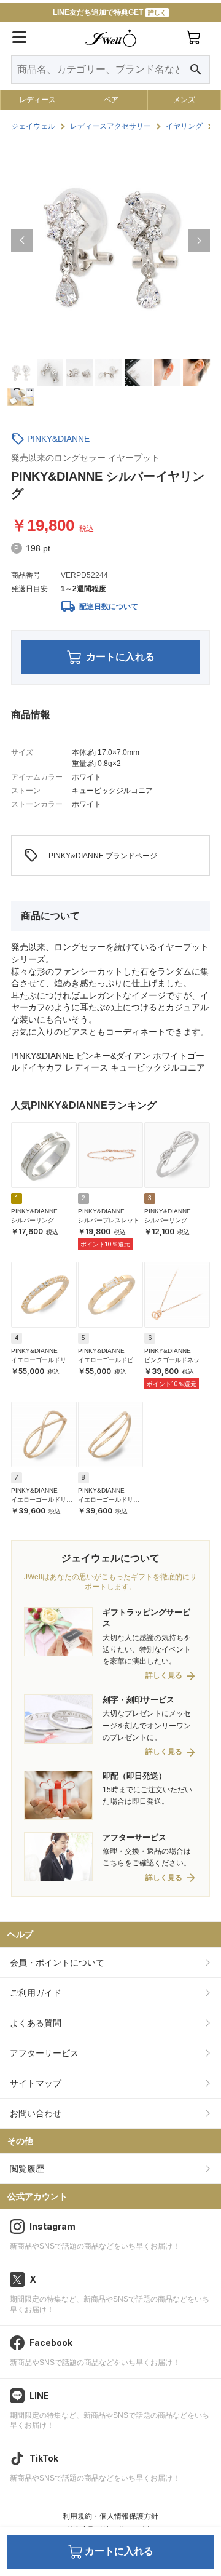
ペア (111, 100)
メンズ (184, 100)
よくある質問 (36, 2023)
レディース (37, 100)
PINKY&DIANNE (58, 439)
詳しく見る (164, 1676)
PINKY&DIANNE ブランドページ (91, 856)
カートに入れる (120, 657)
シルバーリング (33, 1220)
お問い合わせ (36, 2113)
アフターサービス (44, 2053)
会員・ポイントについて (57, 1963)
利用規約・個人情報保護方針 (110, 2516)
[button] (22, 241)
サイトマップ (36, 2083)
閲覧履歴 (27, 2169)
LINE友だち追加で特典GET (110, 12)
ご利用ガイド (36, 1993)
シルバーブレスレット (109, 1220)
